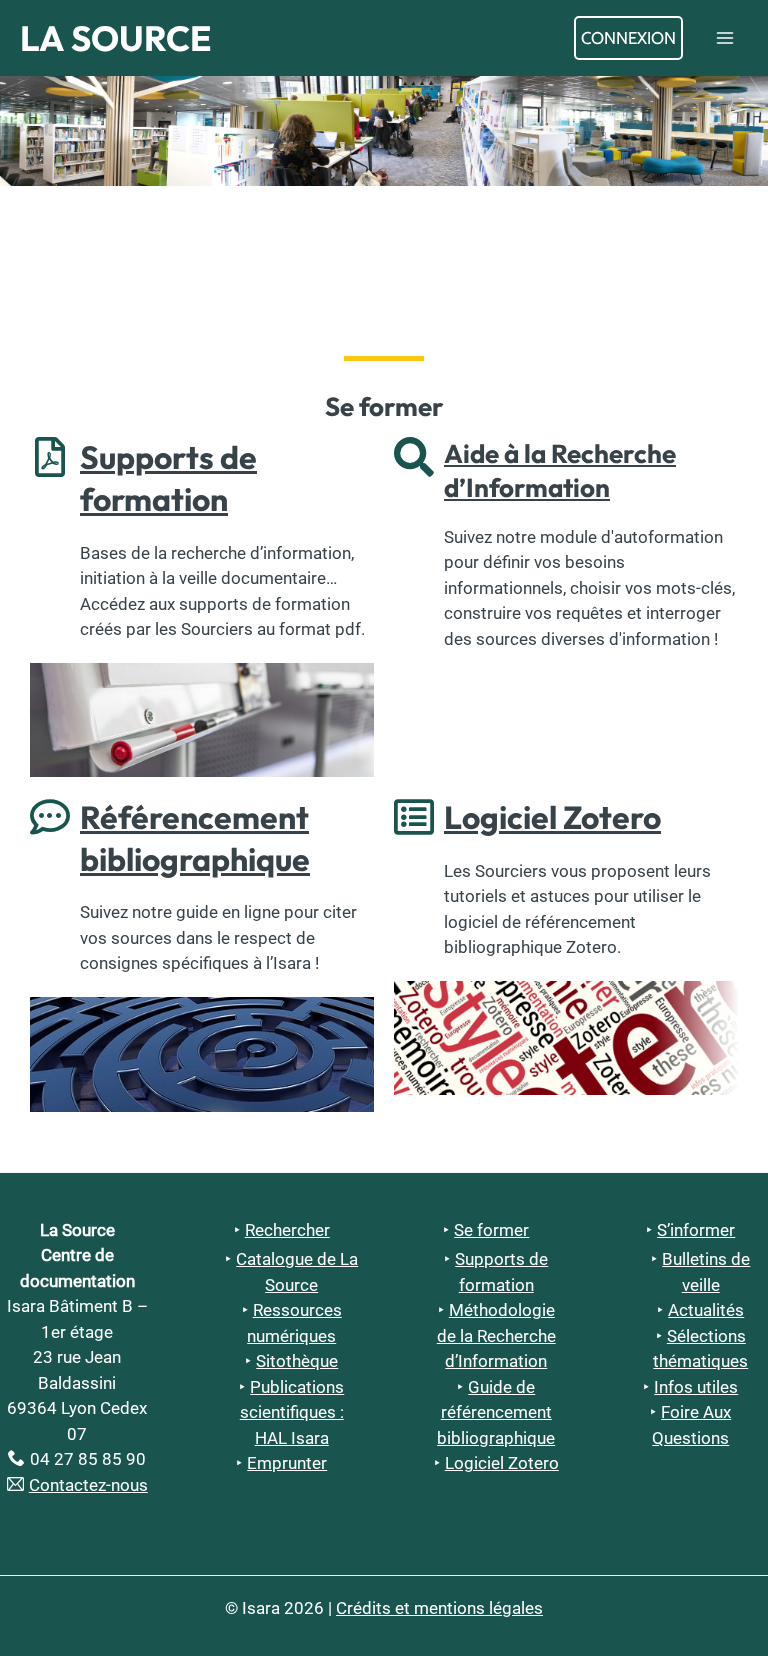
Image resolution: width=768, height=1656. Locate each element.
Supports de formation (168, 478)
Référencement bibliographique (195, 838)
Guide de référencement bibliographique (496, 1412)
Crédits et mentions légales (439, 1608)
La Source (116, 38)
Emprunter (287, 1463)
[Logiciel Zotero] (414, 817)
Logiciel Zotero (552, 817)
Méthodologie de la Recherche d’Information (496, 1335)
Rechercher (287, 1230)
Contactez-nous (88, 1485)
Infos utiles (696, 1387)
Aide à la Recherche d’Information (560, 470)
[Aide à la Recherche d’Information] (414, 457)
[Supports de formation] (50, 457)
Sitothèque (297, 1361)
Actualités (706, 1310)
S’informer (696, 1230)
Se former (491, 1230)
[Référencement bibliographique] (50, 817)
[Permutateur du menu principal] (726, 38)
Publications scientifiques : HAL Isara (292, 1412)
